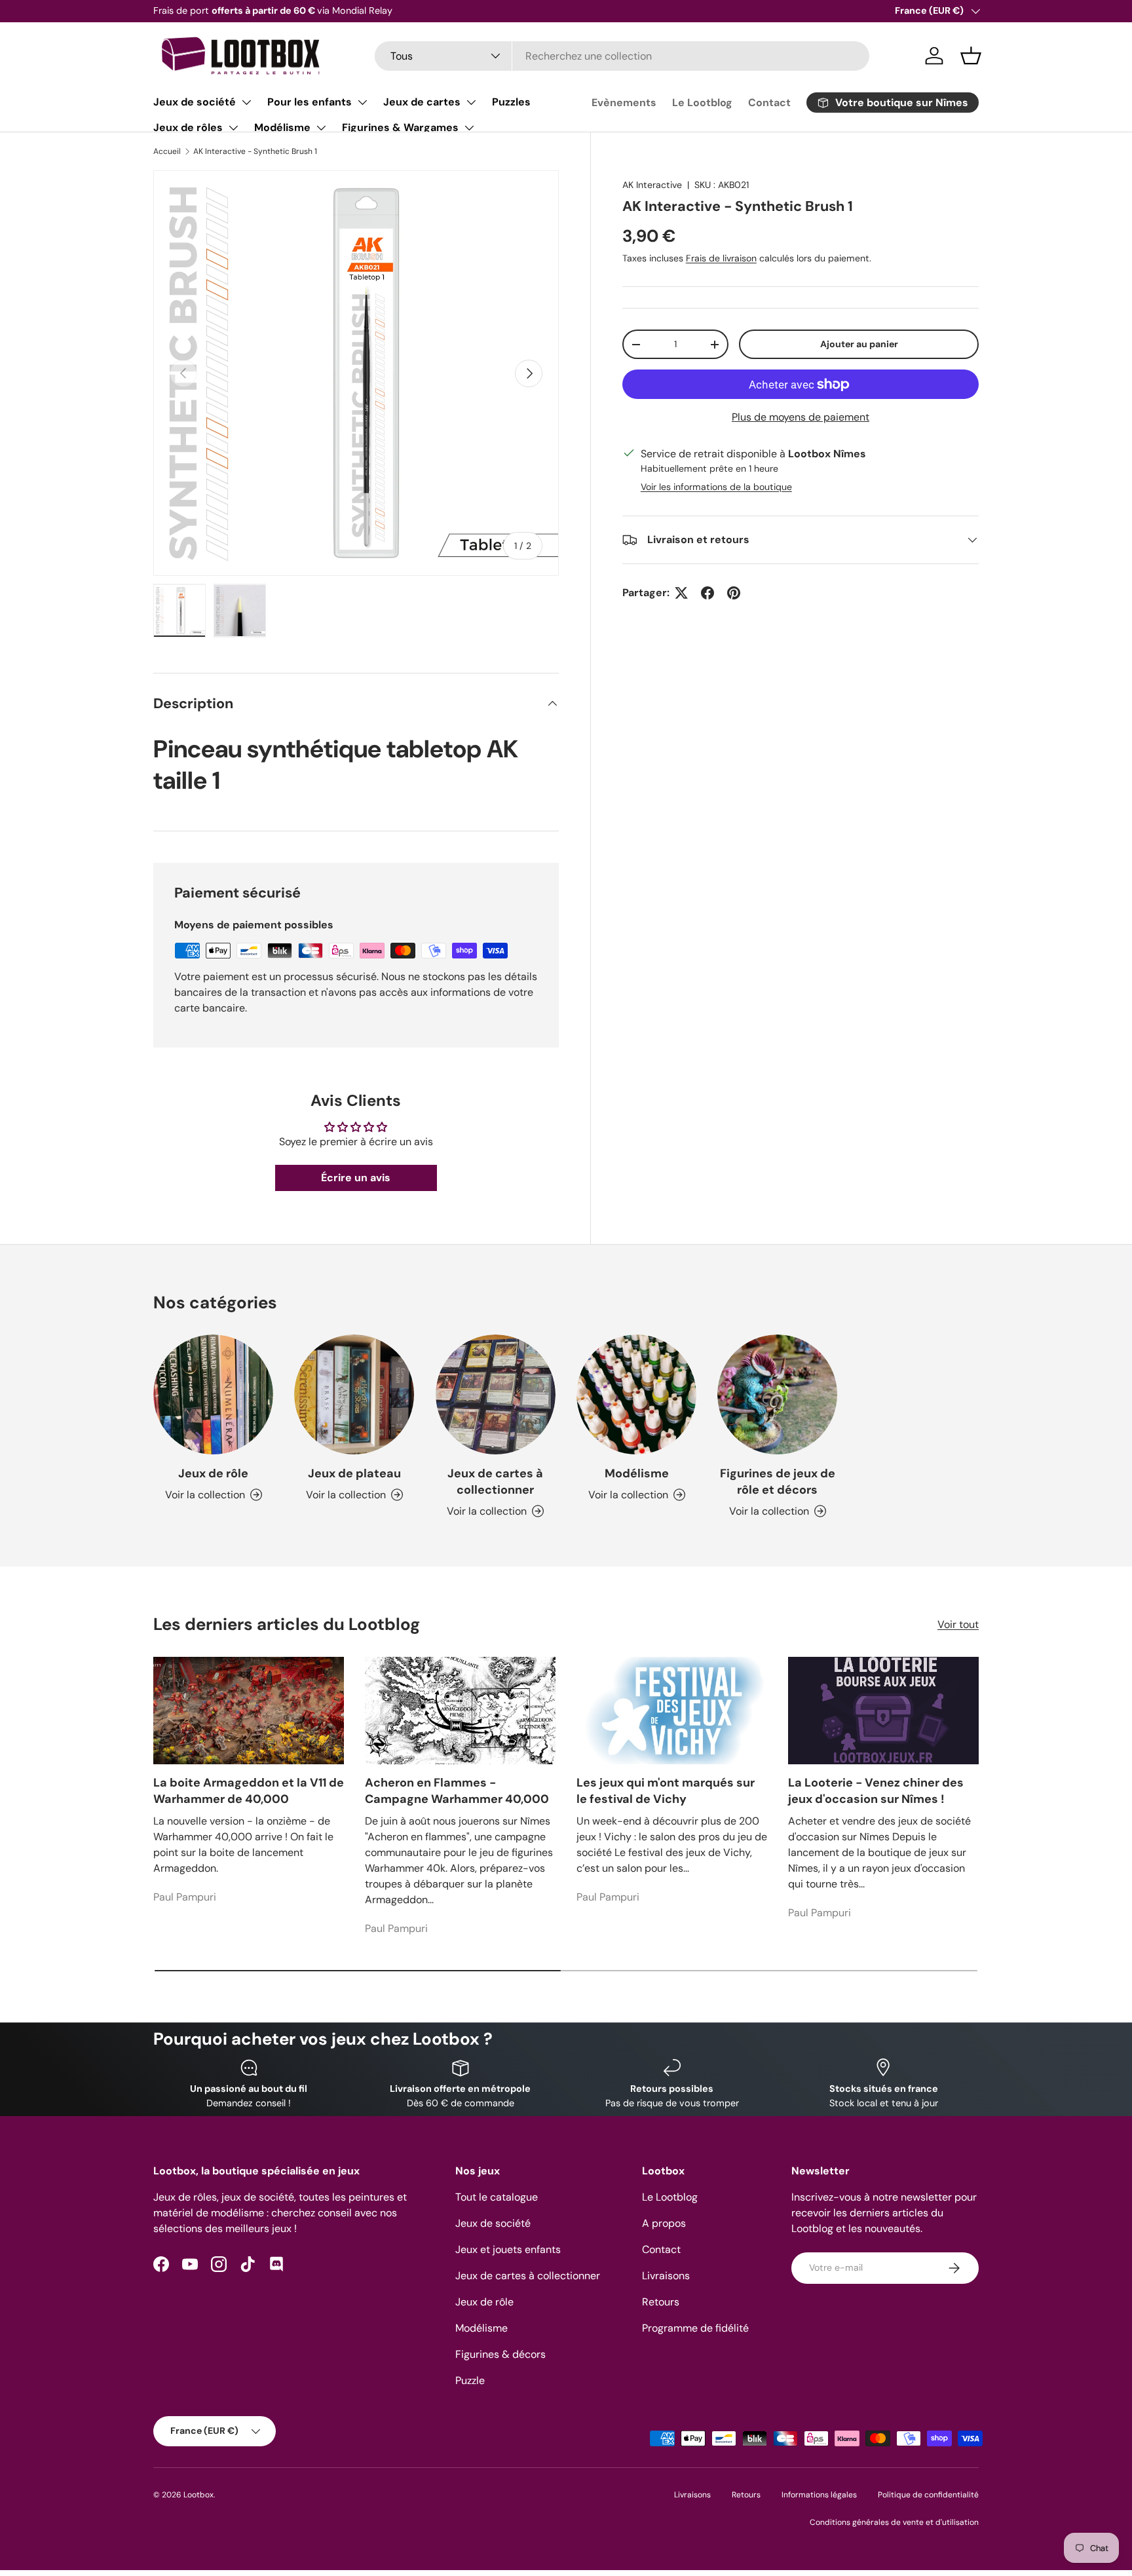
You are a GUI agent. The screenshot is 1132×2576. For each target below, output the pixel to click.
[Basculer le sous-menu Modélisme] (321, 128)
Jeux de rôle (213, 1473)
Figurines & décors (500, 2354)
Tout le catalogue (497, 2197)
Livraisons (666, 2276)
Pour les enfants (310, 102)
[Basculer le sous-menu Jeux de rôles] (233, 128)
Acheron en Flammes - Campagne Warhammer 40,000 (457, 1791)
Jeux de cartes (422, 102)
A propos (664, 2223)
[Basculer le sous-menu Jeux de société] (246, 102)
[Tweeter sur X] (681, 593)
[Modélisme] (636, 1394)
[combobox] (622, 56)
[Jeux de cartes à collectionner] (496, 1394)
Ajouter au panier (859, 344)
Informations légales (819, 2495)
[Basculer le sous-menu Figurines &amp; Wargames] (469, 128)
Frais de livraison (721, 258)
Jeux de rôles (188, 127)
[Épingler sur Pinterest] (734, 593)
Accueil (167, 151)
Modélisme (282, 127)
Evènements (624, 103)
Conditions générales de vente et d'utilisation (894, 2522)
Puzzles (511, 102)
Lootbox (198, 2495)
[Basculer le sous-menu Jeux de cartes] (471, 102)
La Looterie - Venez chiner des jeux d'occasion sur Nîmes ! (876, 1791)
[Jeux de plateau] (354, 1394)
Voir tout (958, 1624)
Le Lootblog (702, 103)
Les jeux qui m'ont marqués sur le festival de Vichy (666, 1791)
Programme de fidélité (695, 2328)
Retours (661, 2302)
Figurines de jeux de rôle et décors (778, 1482)
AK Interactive (652, 185)
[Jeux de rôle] (213, 1394)
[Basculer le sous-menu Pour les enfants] (362, 102)
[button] (971, 56)
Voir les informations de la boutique (716, 487)
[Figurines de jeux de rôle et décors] (777, 1394)
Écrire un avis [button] (356, 1178)
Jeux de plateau (354, 1473)
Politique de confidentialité (928, 2495)
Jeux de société (195, 102)
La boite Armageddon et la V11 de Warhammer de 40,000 (249, 1791)
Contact (769, 103)
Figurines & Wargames (400, 127)
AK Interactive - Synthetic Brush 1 (255, 151)
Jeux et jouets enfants (508, 2249)
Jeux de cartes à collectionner (495, 1482)
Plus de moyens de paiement (801, 417)
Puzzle (470, 2380)
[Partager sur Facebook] (707, 593)
